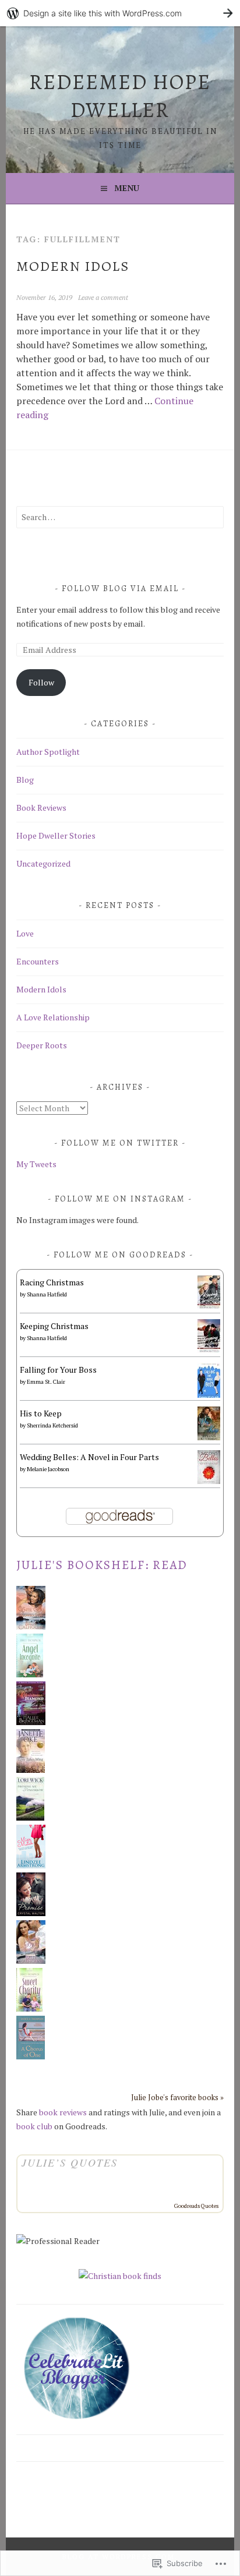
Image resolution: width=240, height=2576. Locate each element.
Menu (127, 188)
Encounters (38, 961)
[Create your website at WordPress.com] (120, 13)
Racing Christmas (52, 1282)
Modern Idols (73, 266)
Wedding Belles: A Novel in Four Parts (89, 1457)
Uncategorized (43, 863)
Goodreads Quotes (196, 2206)
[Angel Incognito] (30, 1674)
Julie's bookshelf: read (102, 1565)
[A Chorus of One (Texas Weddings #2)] (31, 2056)
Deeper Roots (42, 1045)
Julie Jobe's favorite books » (177, 2098)
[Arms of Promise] (31, 1913)
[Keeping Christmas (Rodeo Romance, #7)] (209, 1350)
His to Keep (41, 1413)
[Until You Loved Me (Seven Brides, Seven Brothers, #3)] (31, 1626)
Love (25, 933)
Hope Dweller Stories (56, 835)
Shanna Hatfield (47, 1294)
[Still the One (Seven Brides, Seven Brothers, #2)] (31, 1961)
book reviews (63, 2112)
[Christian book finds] (120, 2276)
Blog (25, 780)
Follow (41, 682)
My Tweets (36, 1164)
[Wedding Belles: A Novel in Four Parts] (209, 1481)
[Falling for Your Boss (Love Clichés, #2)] (209, 1396)
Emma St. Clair (46, 1382)
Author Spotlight (48, 752)
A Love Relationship (53, 1017)
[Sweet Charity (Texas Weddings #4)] (29, 2008)
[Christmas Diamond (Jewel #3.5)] (31, 1722)
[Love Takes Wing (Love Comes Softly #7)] (31, 1770)
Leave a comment (103, 297)
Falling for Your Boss (58, 1370)
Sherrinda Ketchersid (52, 1425)
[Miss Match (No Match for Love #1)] (31, 1865)
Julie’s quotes (70, 2162)
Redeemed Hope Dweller (120, 96)
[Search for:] (120, 517)
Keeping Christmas (54, 1326)
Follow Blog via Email (120, 589)
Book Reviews (41, 808)
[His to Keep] (209, 1437)
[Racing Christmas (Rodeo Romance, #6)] (209, 1306)
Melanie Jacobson (48, 1469)
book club (34, 2126)
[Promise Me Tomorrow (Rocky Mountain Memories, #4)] (30, 1817)
